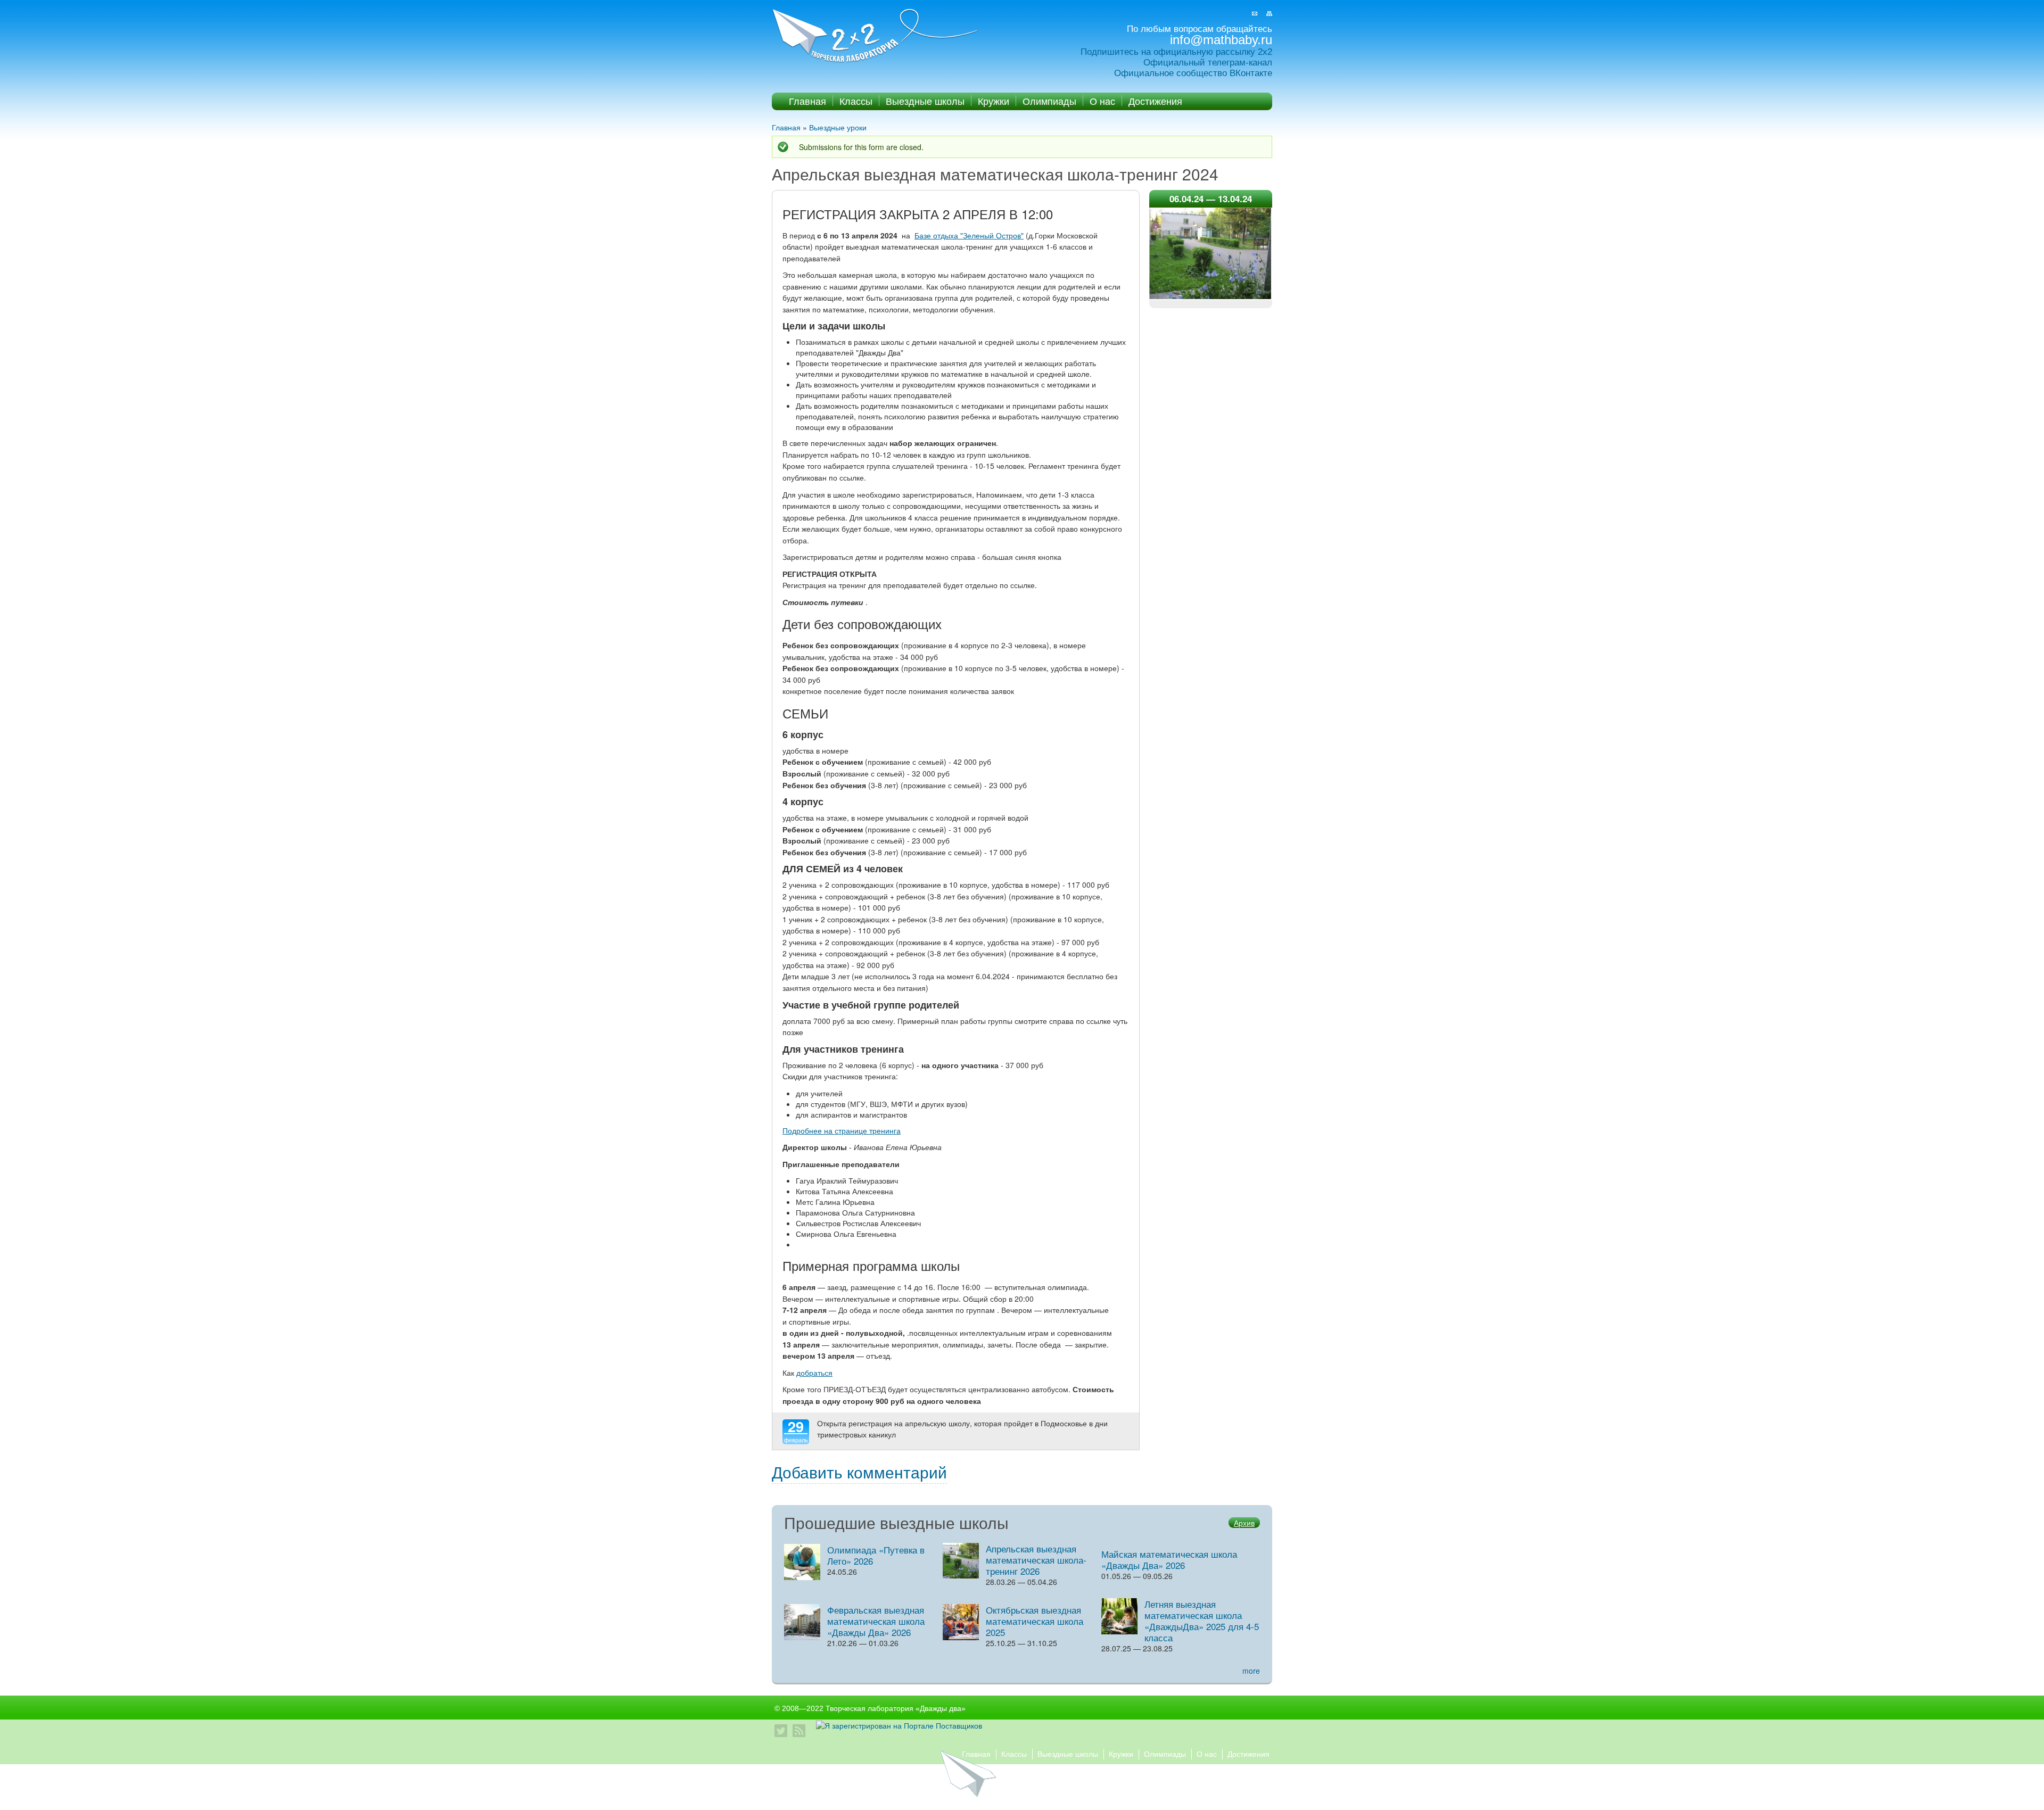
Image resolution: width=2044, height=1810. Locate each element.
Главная (807, 101)
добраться (814, 1373)
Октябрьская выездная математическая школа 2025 (1035, 1621)
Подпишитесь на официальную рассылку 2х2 (1176, 52)
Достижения (1155, 101)
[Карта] (1269, 14)
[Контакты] (1255, 14)
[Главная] (876, 36)
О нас (1102, 101)
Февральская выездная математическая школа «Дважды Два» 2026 (876, 1621)
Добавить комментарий (859, 1472)
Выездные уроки (838, 127)
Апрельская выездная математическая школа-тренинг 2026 (1036, 1560)
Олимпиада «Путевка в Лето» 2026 (876, 1555)
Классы (856, 101)
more (1251, 1671)
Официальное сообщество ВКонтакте (1193, 73)
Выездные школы (925, 101)
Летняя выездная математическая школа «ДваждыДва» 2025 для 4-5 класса (1202, 1621)
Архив (1244, 1523)
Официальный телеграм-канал (1208, 63)
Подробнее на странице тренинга (842, 1130)
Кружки (994, 101)
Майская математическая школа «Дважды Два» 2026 (1169, 1559)
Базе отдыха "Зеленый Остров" (969, 235)
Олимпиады (1049, 101)
